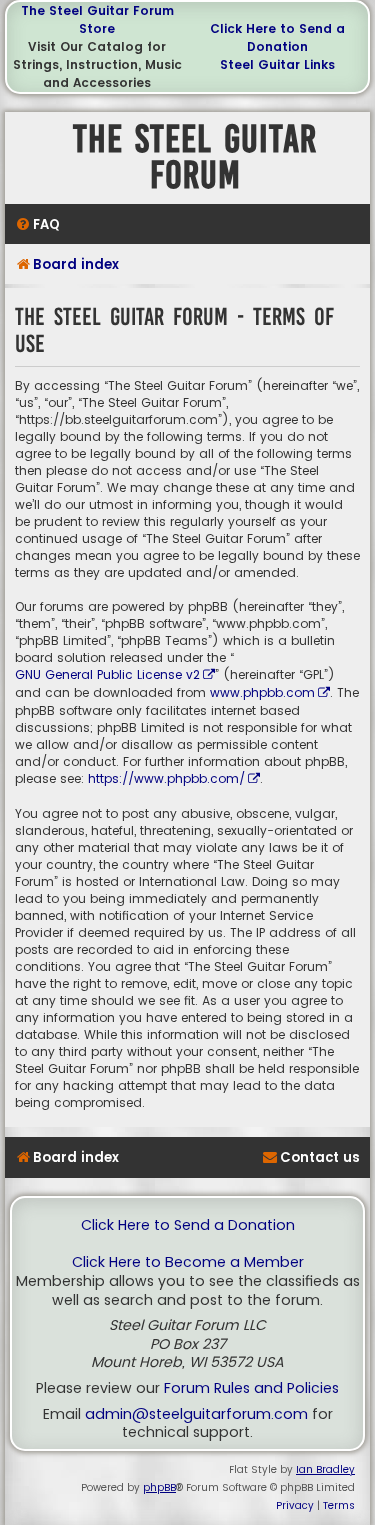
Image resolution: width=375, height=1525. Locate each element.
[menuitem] (37, 224)
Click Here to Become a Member (188, 1262)
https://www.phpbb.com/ (166, 778)
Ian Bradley (325, 1469)
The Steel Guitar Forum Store (97, 19)
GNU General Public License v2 (107, 674)
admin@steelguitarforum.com (196, 1414)
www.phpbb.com (262, 692)
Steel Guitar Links (277, 64)
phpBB (159, 1487)
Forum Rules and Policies (251, 1388)
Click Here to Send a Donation (277, 37)
